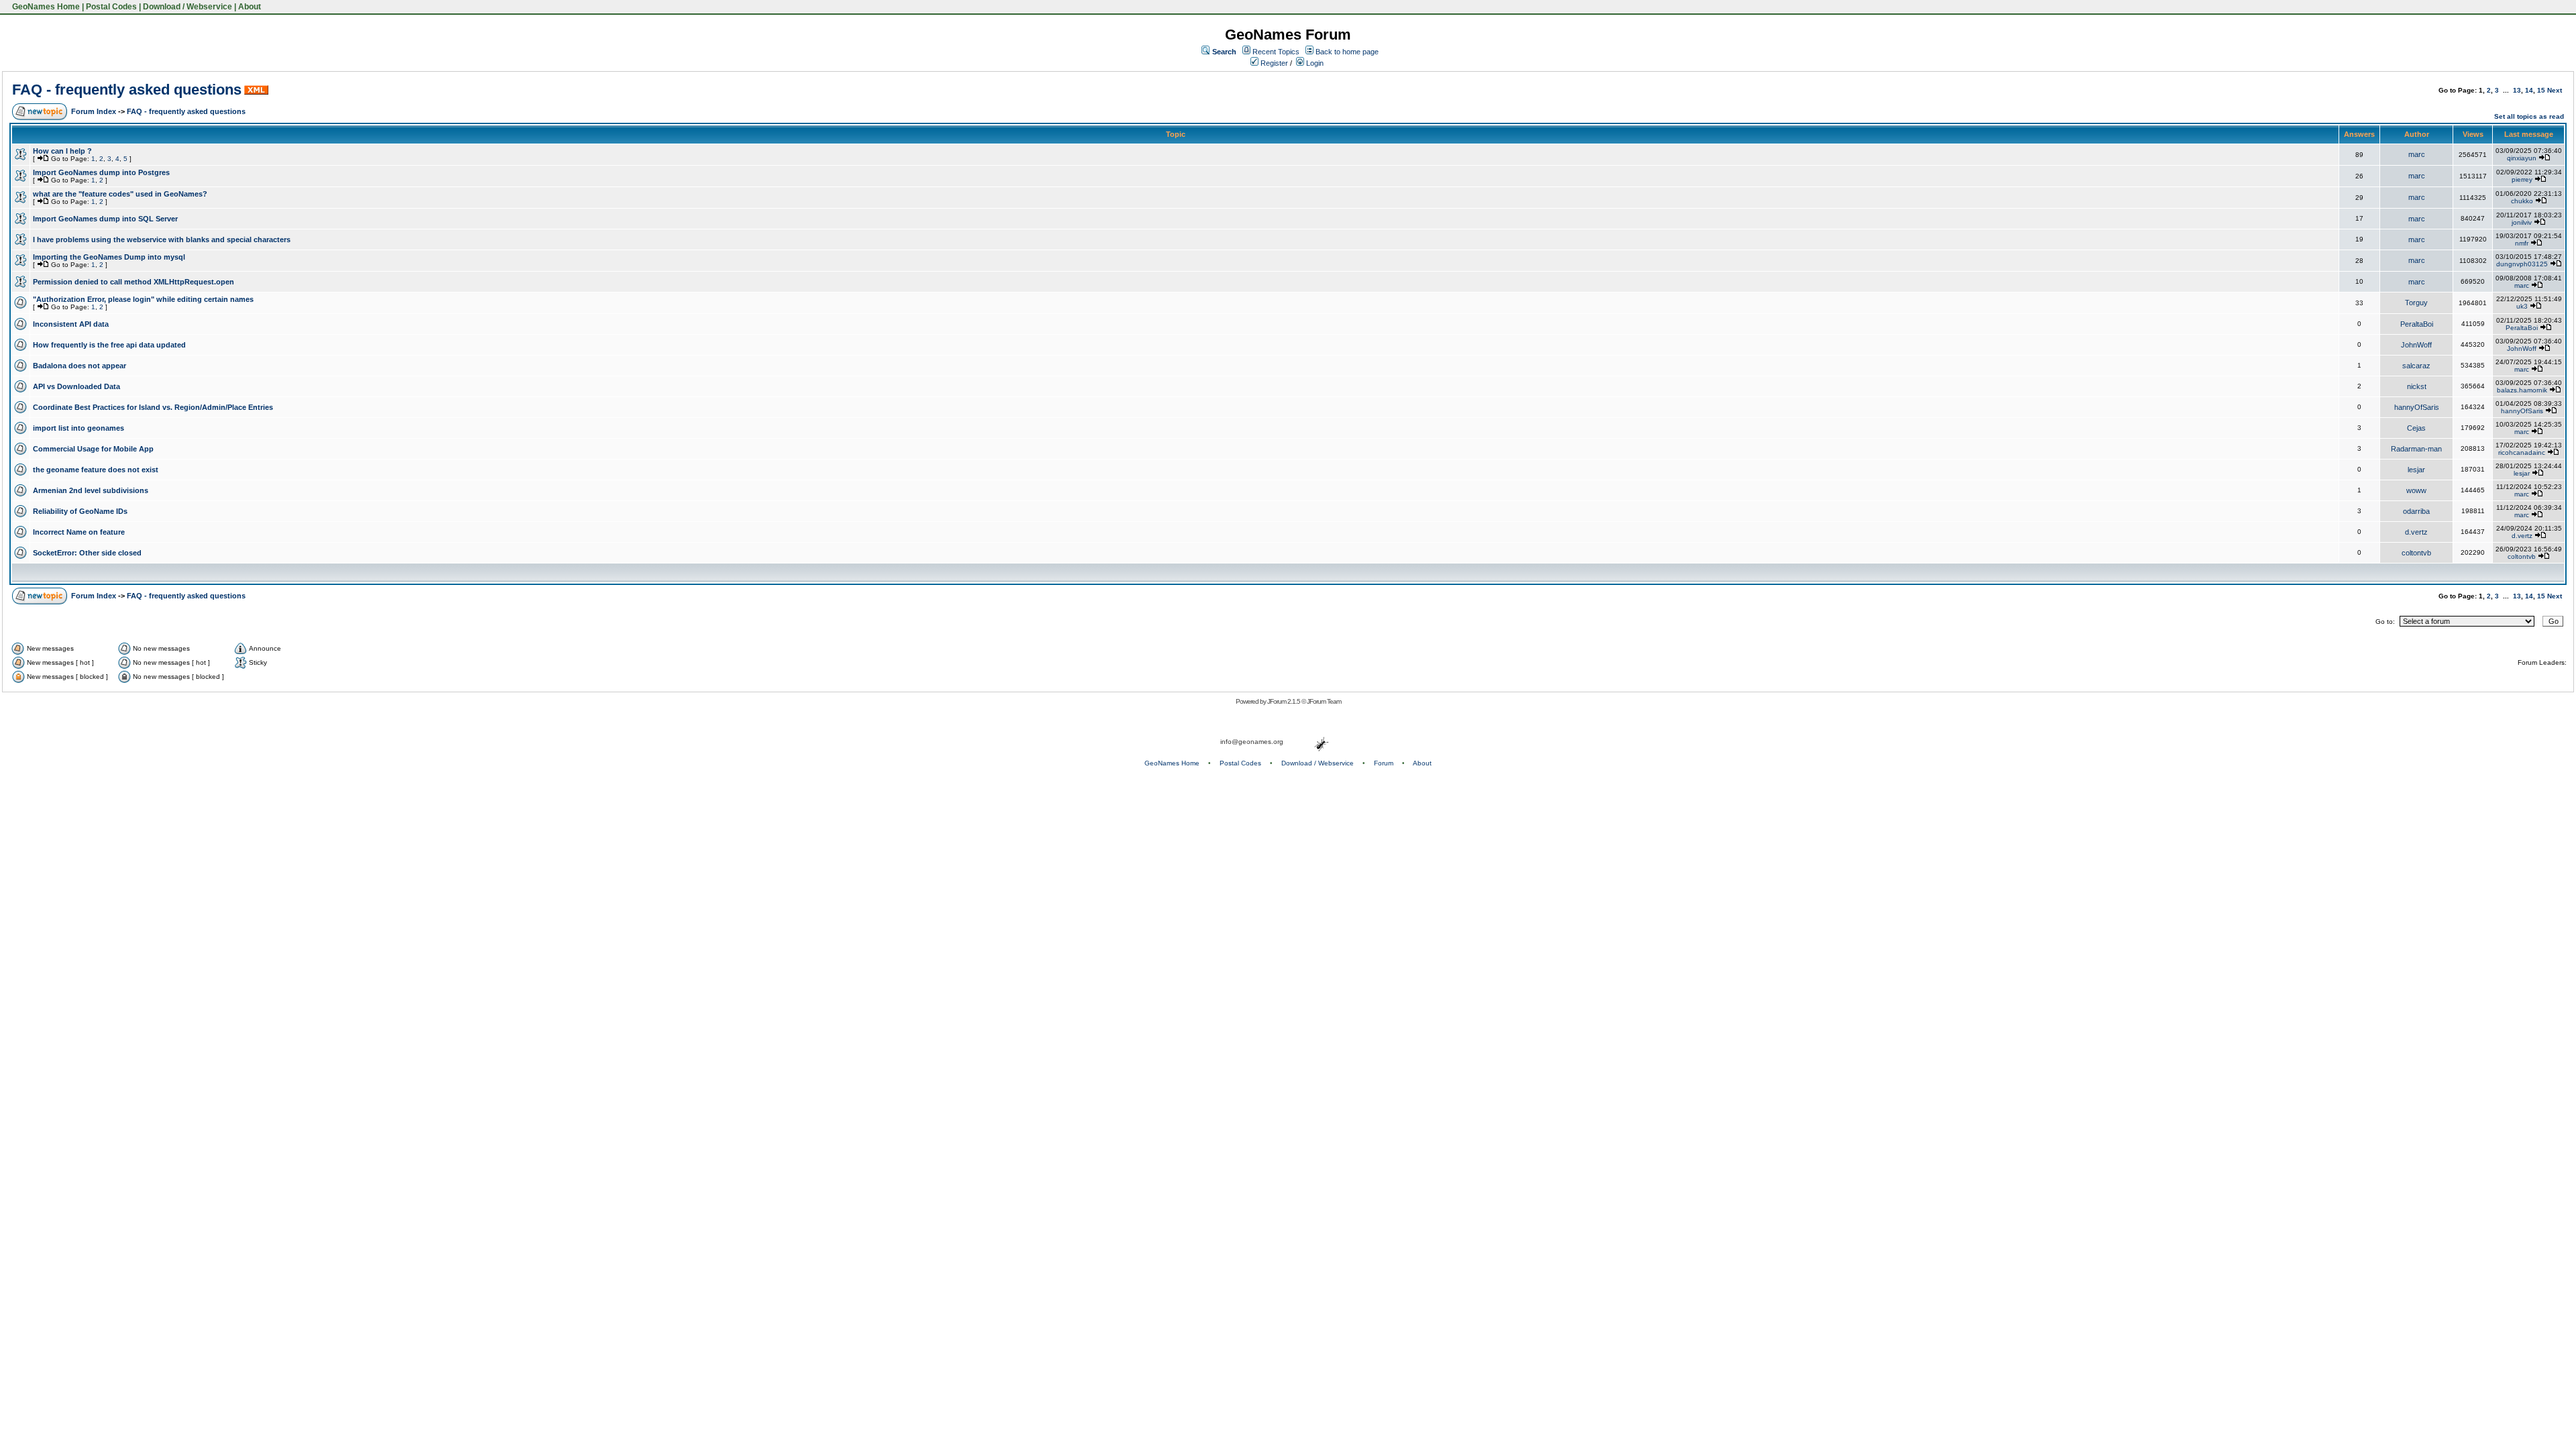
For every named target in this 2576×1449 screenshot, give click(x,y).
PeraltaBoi (2417, 324)
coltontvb (2416, 553)
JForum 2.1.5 (1284, 701)
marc (2417, 154)
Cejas (2416, 428)
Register (1273, 63)
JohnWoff (2416, 345)
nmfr (2522, 243)
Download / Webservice (187, 7)
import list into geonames (78, 428)
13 (2517, 90)
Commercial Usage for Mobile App (93, 449)
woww (2416, 490)
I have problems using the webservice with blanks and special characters (162, 239)
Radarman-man (2416, 449)
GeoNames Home (45, 7)
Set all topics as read (2529, 116)
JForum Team (1324, 701)
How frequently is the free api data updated (109, 345)
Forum (1384, 763)
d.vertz (2416, 532)
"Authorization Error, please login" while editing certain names (143, 299)
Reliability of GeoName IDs (80, 511)
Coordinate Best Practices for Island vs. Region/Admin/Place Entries (153, 407)
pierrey (2522, 179)
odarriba (2416, 511)
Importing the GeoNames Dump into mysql (109, 257)
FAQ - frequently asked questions (127, 90)
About (250, 7)
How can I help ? (62, 151)
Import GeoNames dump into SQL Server (105, 219)
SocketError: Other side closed (87, 553)
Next (2555, 90)
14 (2529, 90)
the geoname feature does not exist (96, 470)
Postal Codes (111, 7)
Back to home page (1347, 52)
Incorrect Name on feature (79, 532)
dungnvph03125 (2522, 264)
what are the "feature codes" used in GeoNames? (120, 194)
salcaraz (2416, 366)
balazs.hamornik (2522, 390)
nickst (2417, 386)
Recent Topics (1276, 52)
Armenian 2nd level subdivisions (91, 490)
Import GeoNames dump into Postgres (101, 172)
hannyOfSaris (2417, 407)
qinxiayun (2522, 158)
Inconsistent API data (71, 324)
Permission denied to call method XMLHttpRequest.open (133, 282)
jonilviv (2522, 222)
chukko (2522, 201)
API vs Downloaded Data (76, 386)
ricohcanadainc (2522, 452)
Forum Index (94, 111)
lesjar (2416, 470)
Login (1314, 63)
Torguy (2416, 303)
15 (2541, 90)
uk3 (2522, 306)
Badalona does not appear (79, 366)
